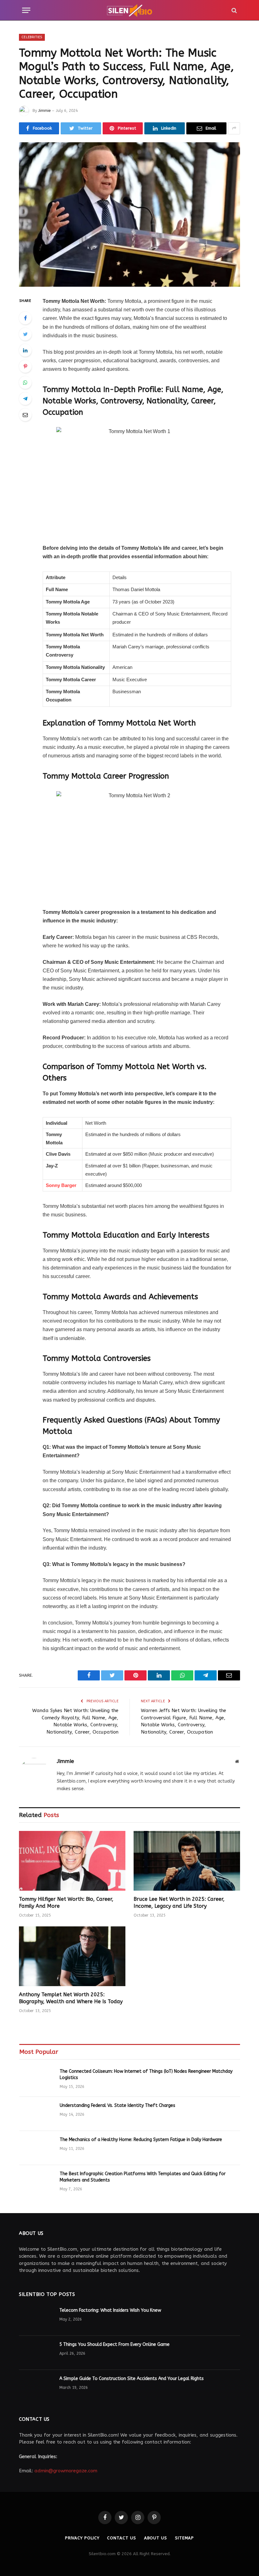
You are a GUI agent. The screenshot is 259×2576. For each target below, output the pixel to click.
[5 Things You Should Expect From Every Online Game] (36, 2353)
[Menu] (26, 10)
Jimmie (44, 111)
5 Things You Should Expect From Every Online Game (114, 2344)
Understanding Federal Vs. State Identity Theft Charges (117, 2105)
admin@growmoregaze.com (66, 2471)
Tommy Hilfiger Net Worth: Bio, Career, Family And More (66, 1903)
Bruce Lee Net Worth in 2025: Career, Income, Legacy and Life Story (179, 1903)
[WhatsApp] (25, 382)
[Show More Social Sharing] (234, 128)
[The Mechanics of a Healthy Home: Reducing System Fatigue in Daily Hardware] (37, 2148)
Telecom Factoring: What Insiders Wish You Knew (110, 2310)
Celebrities (32, 37)
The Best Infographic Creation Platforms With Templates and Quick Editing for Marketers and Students (143, 2177)
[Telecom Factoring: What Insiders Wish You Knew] (36, 2319)
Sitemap (184, 2538)
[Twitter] (25, 334)
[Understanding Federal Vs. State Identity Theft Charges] (37, 2114)
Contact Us (121, 2538)
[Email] (25, 415)
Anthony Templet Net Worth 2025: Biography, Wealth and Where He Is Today (71, 1998)
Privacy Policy (82, 2538)
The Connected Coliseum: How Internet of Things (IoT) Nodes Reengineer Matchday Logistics (146, 2074)
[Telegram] (25, 399)
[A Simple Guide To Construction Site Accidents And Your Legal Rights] (36, 2387)
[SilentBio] (129, 10)
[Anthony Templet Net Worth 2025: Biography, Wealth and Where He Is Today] (72, 1956)
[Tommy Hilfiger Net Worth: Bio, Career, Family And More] (72, 1861)
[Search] (234, 10)
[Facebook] (25, 318)
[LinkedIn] (25, 350)
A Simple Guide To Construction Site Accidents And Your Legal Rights (132, 2379)
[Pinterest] (25, 366)
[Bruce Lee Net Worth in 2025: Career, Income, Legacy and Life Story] (187, 1861)
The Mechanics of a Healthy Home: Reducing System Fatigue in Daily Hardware (141, 2140)
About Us (156, 2538)
